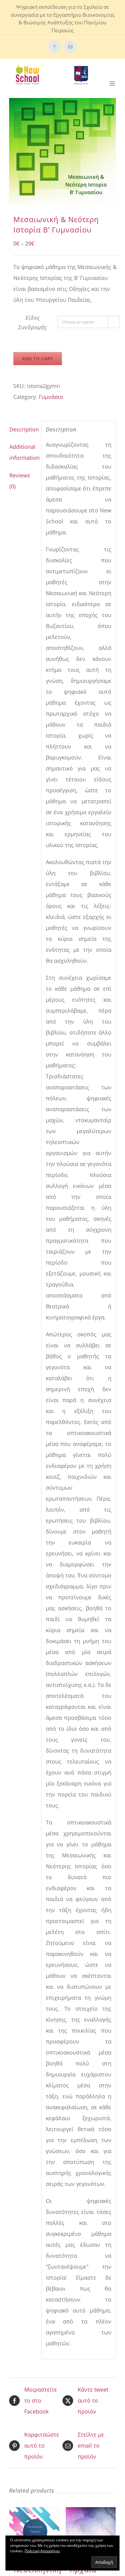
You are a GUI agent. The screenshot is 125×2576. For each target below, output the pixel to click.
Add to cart (38, 359)
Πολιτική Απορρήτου (42, 2551)
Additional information (23, 452)
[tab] (23, 429)
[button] (62, 152)
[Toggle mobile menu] (113, 84)
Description (23, 429)
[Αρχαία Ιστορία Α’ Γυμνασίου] (91, 2532)
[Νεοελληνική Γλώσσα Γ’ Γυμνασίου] (34, 2532)
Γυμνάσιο (51, 397)
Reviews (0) (20, 481)
